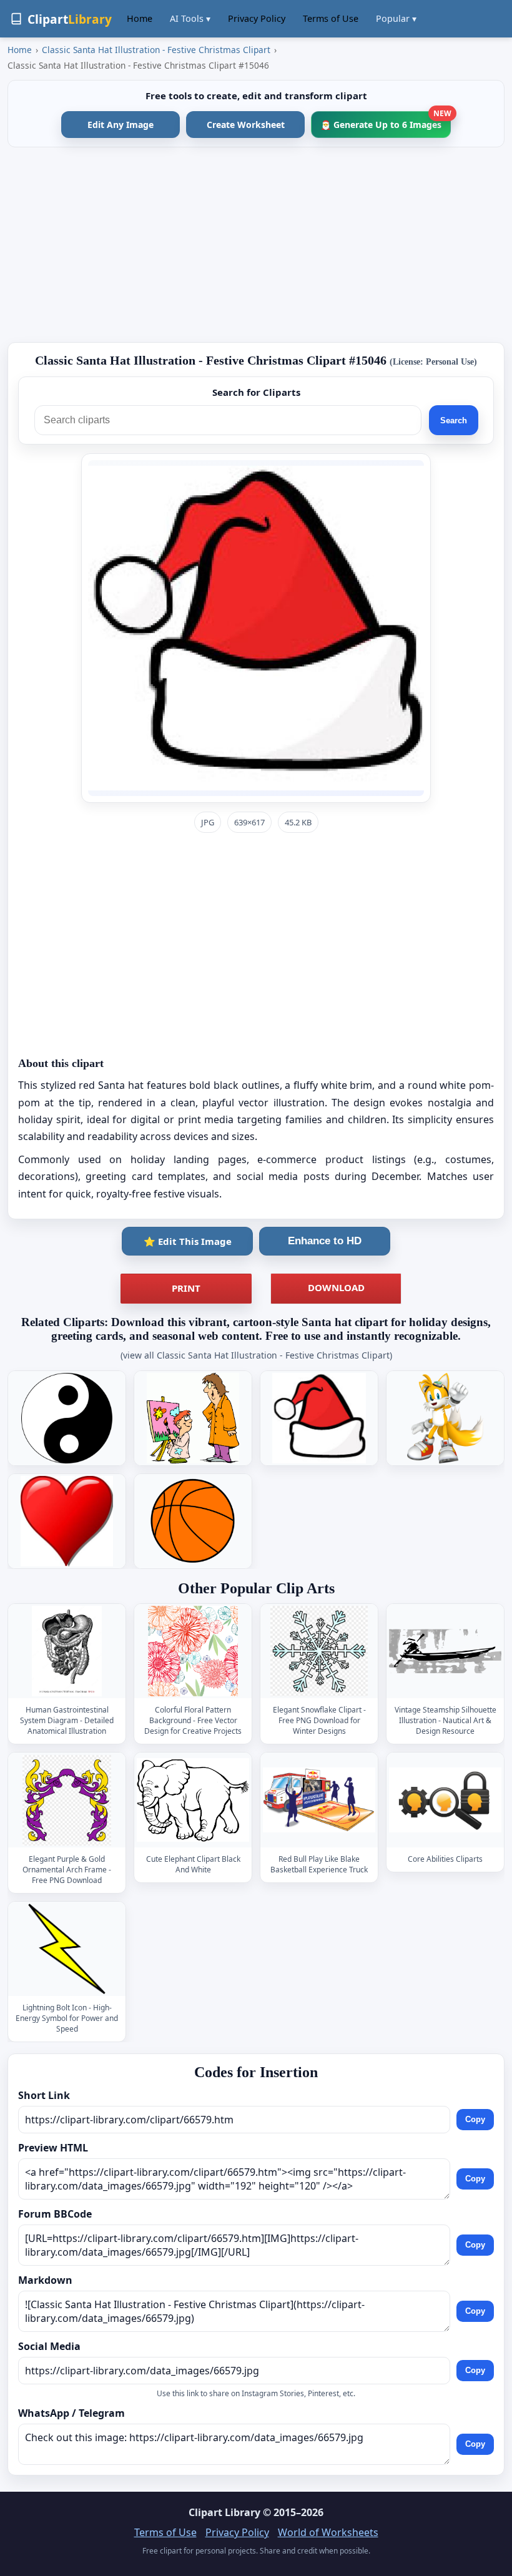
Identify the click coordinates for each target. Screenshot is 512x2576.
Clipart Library (224, 2512)
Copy (475, 2120)
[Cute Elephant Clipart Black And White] (193, 1800)
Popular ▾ (396, 18)
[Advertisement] (256, 245)
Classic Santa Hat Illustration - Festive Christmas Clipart (156, 50)
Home (140, 18)
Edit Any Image (121, 125)
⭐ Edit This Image (188, 1241)
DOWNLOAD (336, 1287)
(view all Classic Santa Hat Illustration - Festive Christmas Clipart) (256, 1355)
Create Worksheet (246, 125)
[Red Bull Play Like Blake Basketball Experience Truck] (319, 1800)
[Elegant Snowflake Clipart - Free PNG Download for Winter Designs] (319, 1651)
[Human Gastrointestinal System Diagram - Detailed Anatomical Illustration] (67, 1651)
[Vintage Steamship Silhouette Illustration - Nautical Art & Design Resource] (445, 1651)
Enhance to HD (325, 1241)
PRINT (186, 1288)
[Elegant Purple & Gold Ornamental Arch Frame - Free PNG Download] (67, 1800)
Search (454, 420)
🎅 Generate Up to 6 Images (386, 121)
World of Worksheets (328, 2532)
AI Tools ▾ (190, 18)
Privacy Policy (257, 18)
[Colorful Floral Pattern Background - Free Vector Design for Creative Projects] (193, 1651)
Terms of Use (331, 18)
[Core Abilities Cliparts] (445, 1800)
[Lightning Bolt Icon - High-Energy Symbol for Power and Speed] (67, 1949)
